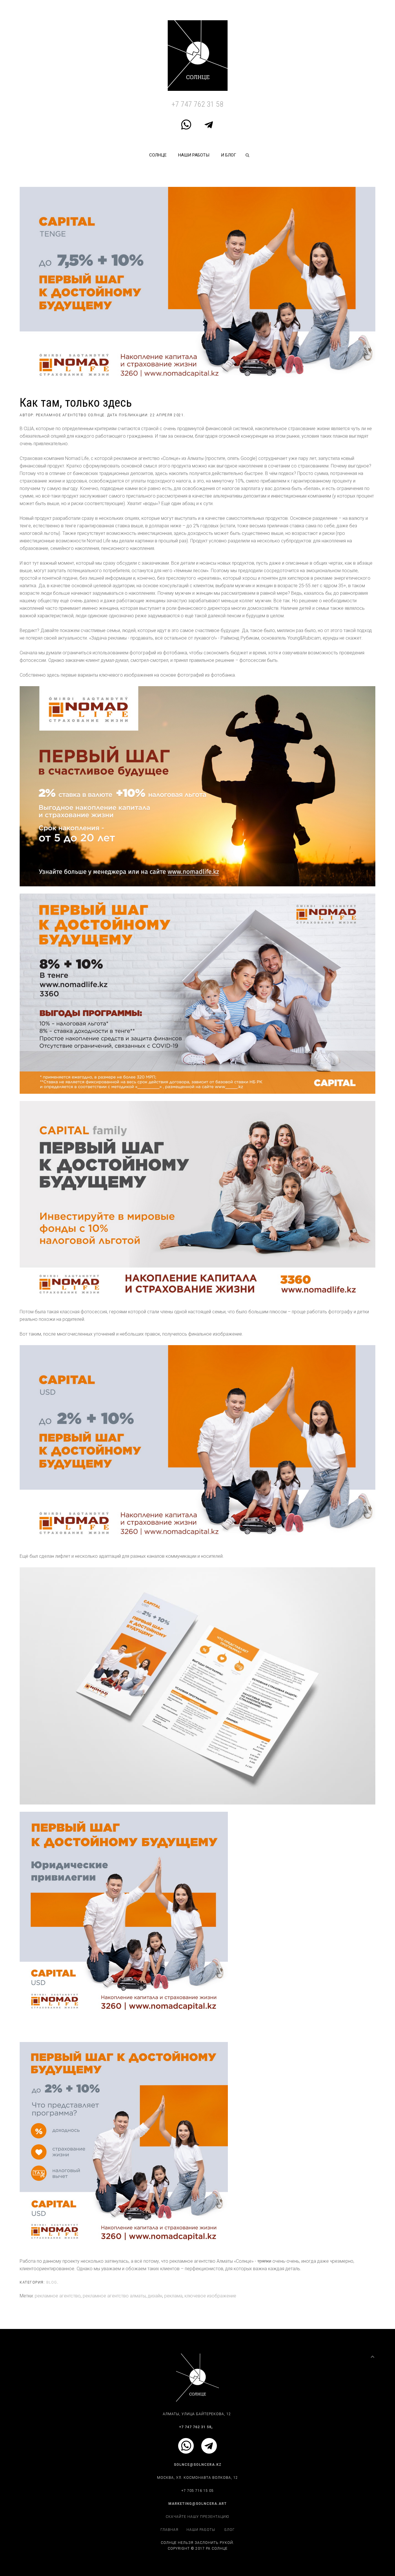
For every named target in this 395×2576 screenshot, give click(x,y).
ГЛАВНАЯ (169, 2530)
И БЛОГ (229, 155)
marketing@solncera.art (197, 2504)
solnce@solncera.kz (198, 2465)
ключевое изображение (210, 2296)
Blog (52, 2282)
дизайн (155, 2296)
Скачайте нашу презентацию (197, 2517)
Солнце (158, 155)
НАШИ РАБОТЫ (194, 155)
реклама (173, 2296)
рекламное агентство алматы (114, 2296)
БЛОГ (230, 2530)
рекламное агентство (58, 2296)
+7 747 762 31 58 (197, 104)
